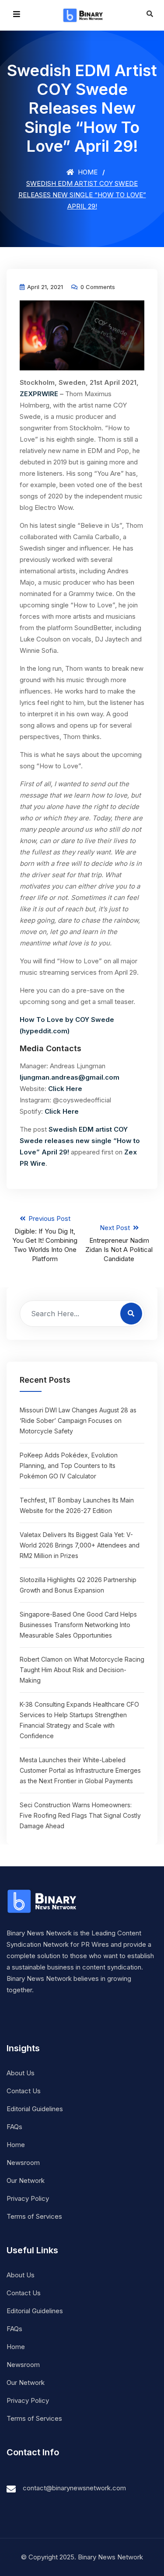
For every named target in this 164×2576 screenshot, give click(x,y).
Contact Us (24, 2091)
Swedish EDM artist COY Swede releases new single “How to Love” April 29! (80, 1141)
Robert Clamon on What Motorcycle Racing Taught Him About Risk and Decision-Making (82, 1670)
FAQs (14, 2127)
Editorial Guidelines (35, 2109)
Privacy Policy (28, 2198)
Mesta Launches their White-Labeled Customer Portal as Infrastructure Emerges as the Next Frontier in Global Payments (80, 1770)
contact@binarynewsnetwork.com (74, 2488)
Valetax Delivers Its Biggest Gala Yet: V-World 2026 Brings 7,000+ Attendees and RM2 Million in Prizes (80, 1545)
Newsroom (23, 2163)
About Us (21, 2073)
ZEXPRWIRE (39, 394)
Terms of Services (34, 2216)
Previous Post (45, 1239)
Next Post (119, 1243)
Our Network (26, 2180)
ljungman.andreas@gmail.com (70, 1077)
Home (87, 172)
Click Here (65, 1089)
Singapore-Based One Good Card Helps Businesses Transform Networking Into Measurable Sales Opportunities (78, 1625)
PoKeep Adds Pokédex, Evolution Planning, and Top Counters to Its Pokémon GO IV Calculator (69, 1466)
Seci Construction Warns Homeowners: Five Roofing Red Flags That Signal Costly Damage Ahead (80, 1815)
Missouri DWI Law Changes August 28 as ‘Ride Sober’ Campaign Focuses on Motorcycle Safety (78, 1420)
